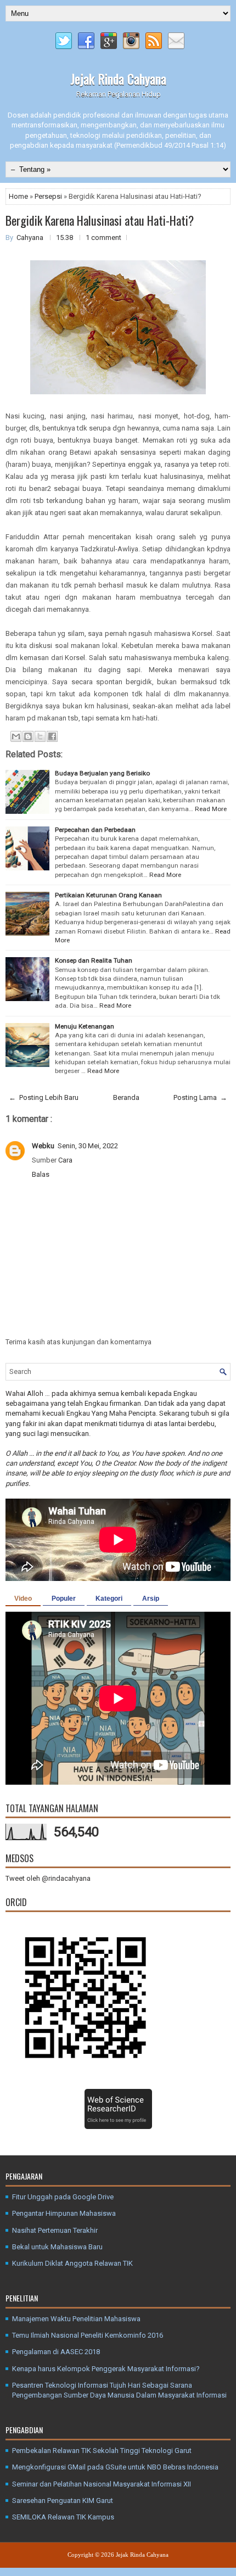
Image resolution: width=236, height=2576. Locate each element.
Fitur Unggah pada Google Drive (63, 2197)
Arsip (151, 1599)
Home (19, 196)
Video (23, 1599)
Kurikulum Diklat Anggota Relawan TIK (72, 2263)
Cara (65, 1160)
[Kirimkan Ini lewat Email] (16, 736)
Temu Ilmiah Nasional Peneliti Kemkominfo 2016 (88, 2335)
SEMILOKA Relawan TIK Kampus (63, 2517)
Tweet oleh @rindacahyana (48, 1878)
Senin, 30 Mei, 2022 (88, 1146)
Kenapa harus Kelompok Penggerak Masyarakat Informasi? (106, 2369)
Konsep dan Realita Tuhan (94, 960)
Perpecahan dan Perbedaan (95, 830)
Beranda (126, 1097)
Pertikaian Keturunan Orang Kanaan (108, 895)
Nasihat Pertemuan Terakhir (55, 2230)
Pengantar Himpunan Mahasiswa (64, 2213)
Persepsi (49, 196)
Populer (64, 1599)
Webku (43, 1146)
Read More (211, 809)
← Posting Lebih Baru (44, 1097)
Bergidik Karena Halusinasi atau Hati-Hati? (100, 220)
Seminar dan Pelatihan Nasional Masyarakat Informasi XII (102, 2484)
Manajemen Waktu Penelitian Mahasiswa (76, 2319)
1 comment (103, 238)
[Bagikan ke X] (40, 736)
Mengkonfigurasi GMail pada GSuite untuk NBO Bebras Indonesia (115, 2467)
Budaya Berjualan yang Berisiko (102, 773)
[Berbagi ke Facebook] (52, 736)
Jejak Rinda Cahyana (118, 79)
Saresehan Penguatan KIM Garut (63, 2500)
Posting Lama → (200, 1097)
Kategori (109, 1599)
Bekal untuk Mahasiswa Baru (57, 2247)
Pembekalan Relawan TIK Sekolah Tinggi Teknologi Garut (102, 2451)
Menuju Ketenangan (85, 1026)
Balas (41, 1174)
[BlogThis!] (28, 736)
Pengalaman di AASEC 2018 (56, 2352)
